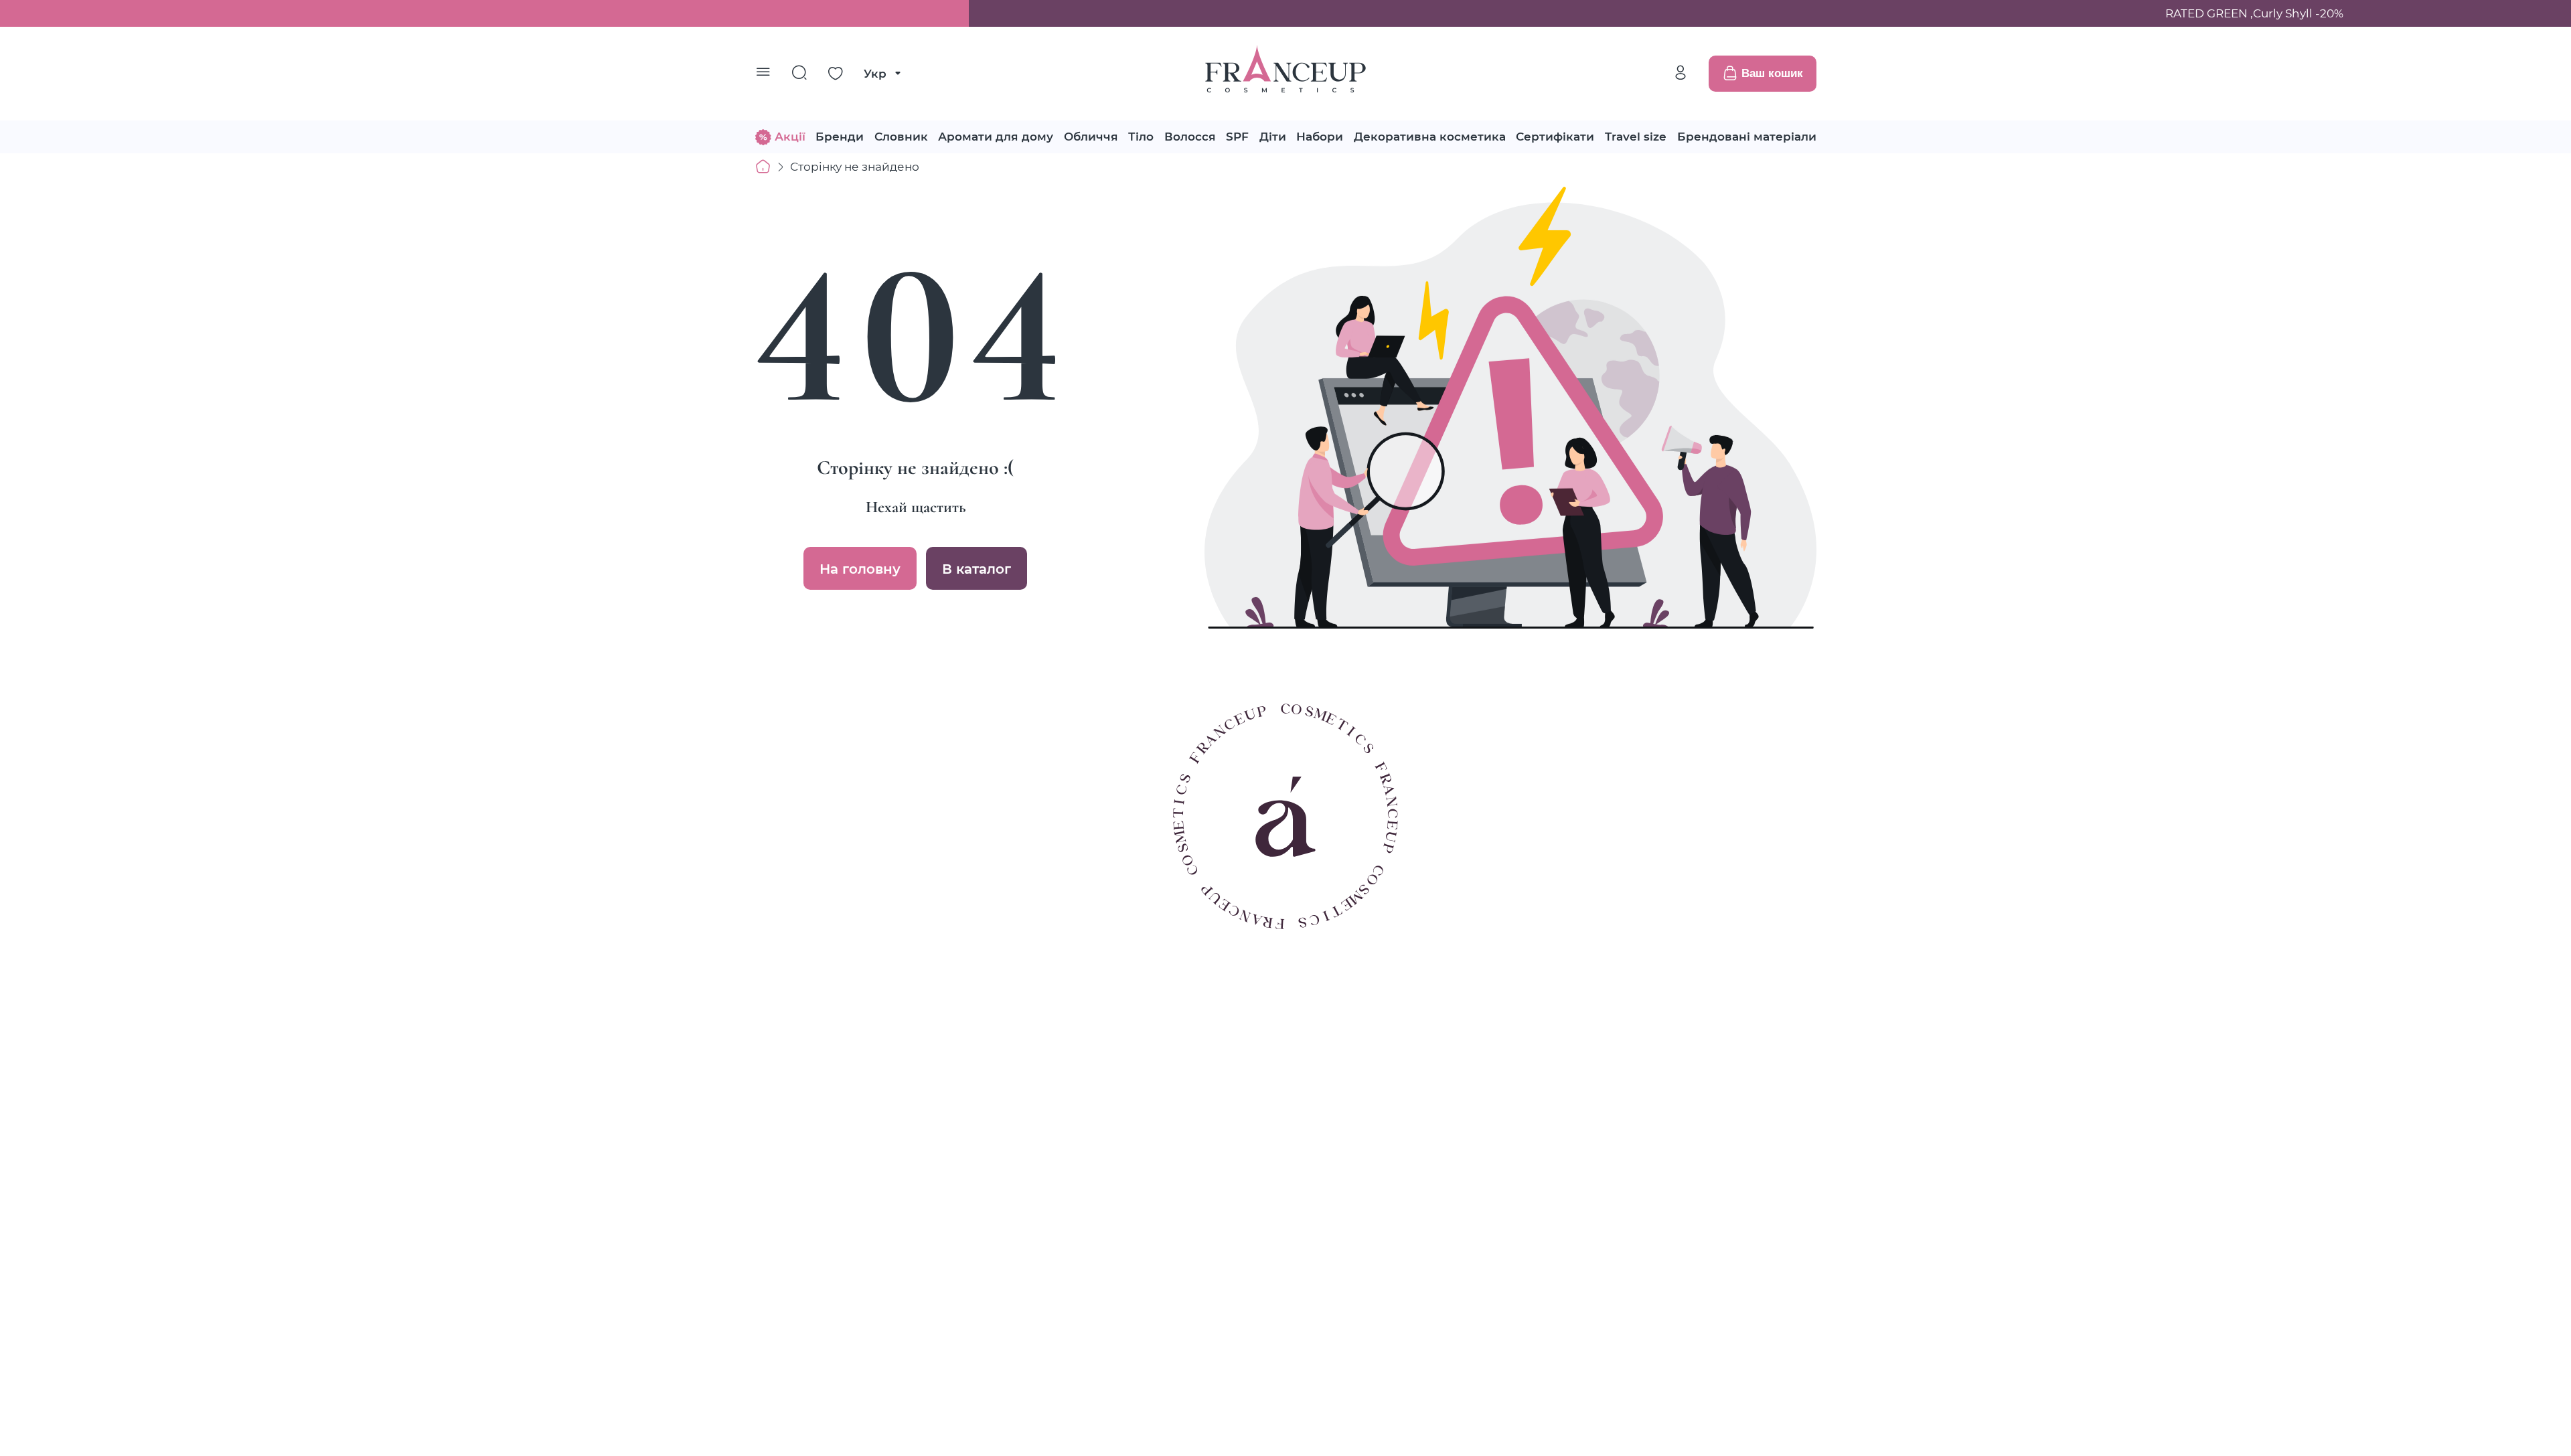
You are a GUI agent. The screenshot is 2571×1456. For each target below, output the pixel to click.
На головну (860, 568)
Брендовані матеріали (1747, 136)
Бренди (840, 136)
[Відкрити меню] (763, 74)
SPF (1237, 136)
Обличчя (1091, 136)
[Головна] (763, 167)
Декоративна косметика (1430, 136)
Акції (790, 136)
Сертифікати (1555, 136)
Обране (836, 74)
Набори (1320, 136)
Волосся (1190, 136)
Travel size (1636, 136)
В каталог (977, 568)
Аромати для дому (996, 136)
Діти (1273, 136)
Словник (901, 136)
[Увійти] (1681, 73)
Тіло (1141, 136)
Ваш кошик (1772, 73)
